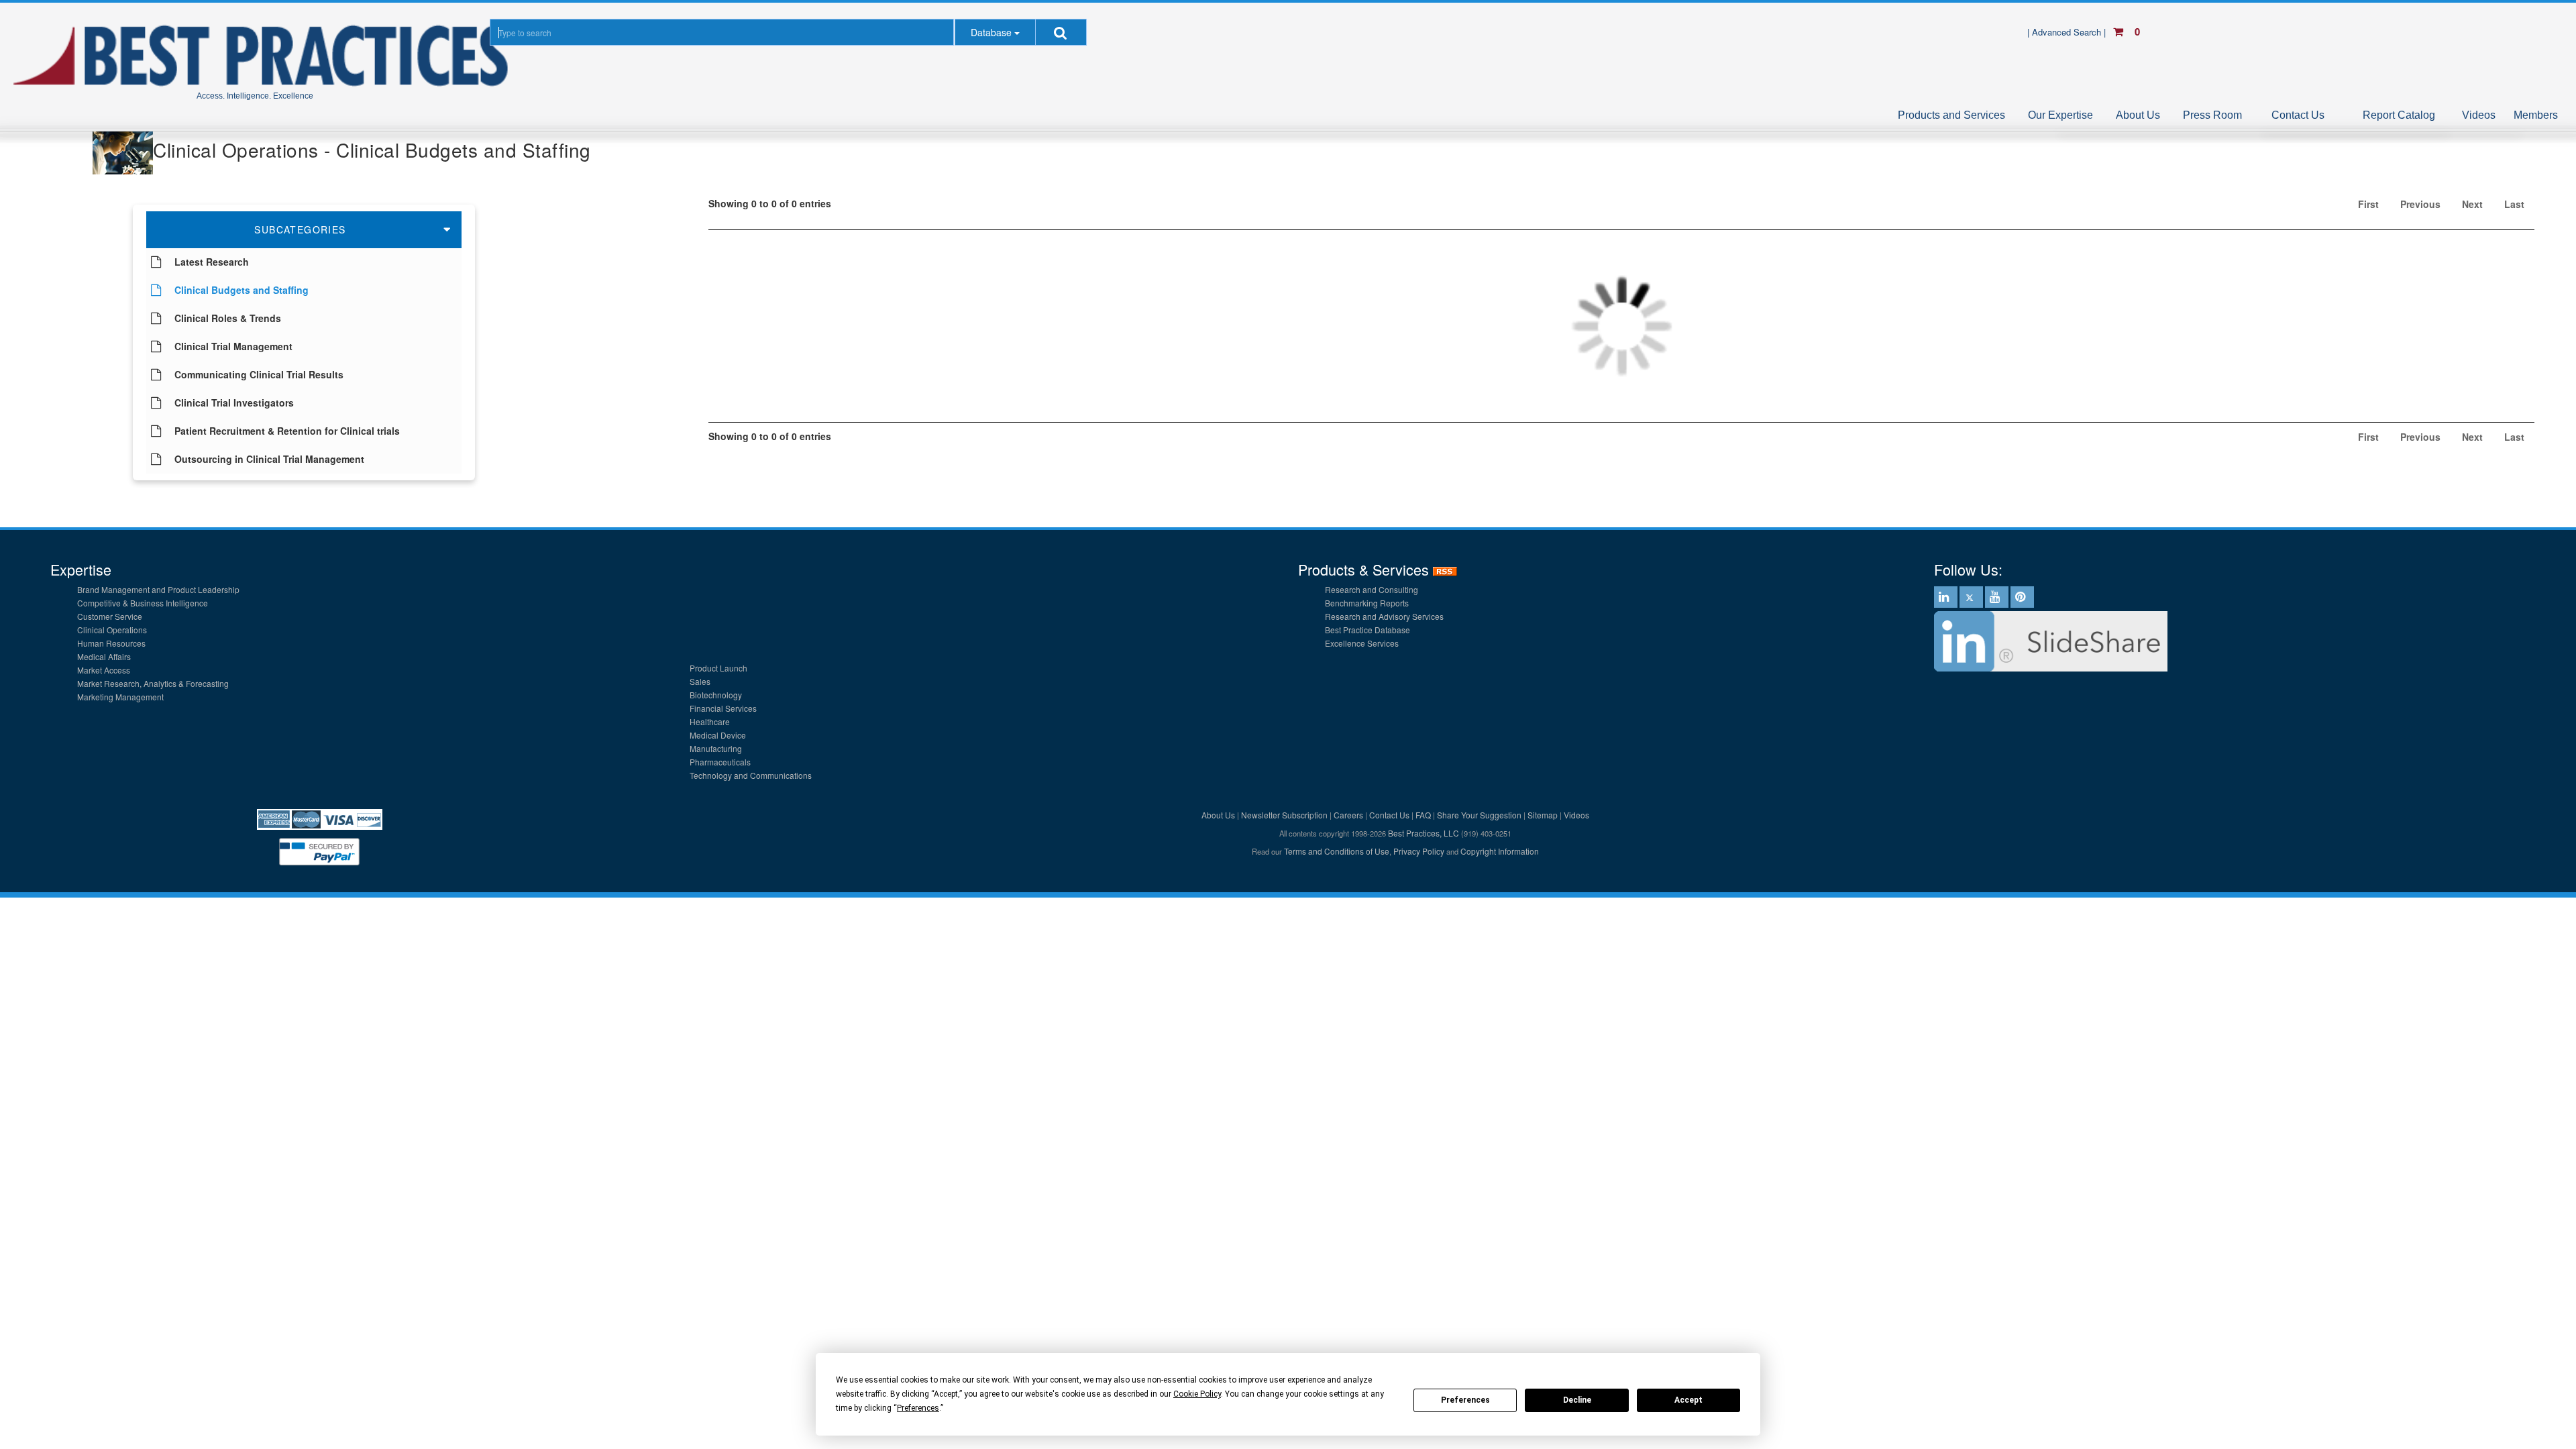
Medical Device (718, 735)
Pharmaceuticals (720, 762)
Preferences (1465, 1400)
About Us (2138, 115)
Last (2514, 204)
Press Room (2212, 115)
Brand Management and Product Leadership (158, 589)
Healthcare (710, 721)
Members (2536, 115)
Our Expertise (2060, 115)
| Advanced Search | (2068, 32)
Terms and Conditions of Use (1337, 851)
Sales (700, 681)
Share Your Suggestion (1479, 815)
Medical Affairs (104, 656)
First (2368, 204)
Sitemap (1543, 815)
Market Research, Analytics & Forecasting (153, 683)
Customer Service (110, 616)
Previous (2420, 204)
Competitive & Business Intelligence (143, 603)
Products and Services (1951, 115)
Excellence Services (1362, 643)
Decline (1577, 1400)
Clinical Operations (112, 630)
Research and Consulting (1372, 589)
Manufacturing (716, 748)
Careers (1348, 815)
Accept (1688, 1400)
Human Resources (111, 643)
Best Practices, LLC (1424, 833)
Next (2472, 204)
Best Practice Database (1367, 630)
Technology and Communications (751, 775)
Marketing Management (120, 697)
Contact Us (2298, 115)
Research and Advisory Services (1384, 616)
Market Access (104, 670)
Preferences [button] (918, 1408)
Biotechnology (716, 695)
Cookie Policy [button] (1197, 1394)
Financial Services (723, 708)
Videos (2479, 115)
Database (991, 32)
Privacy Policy (1419, 851)
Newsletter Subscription (1284, 815)
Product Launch (718, 668)
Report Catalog (2399, 115)
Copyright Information (1500, 851)
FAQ (1423, 815)
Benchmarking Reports (1367, 603)
